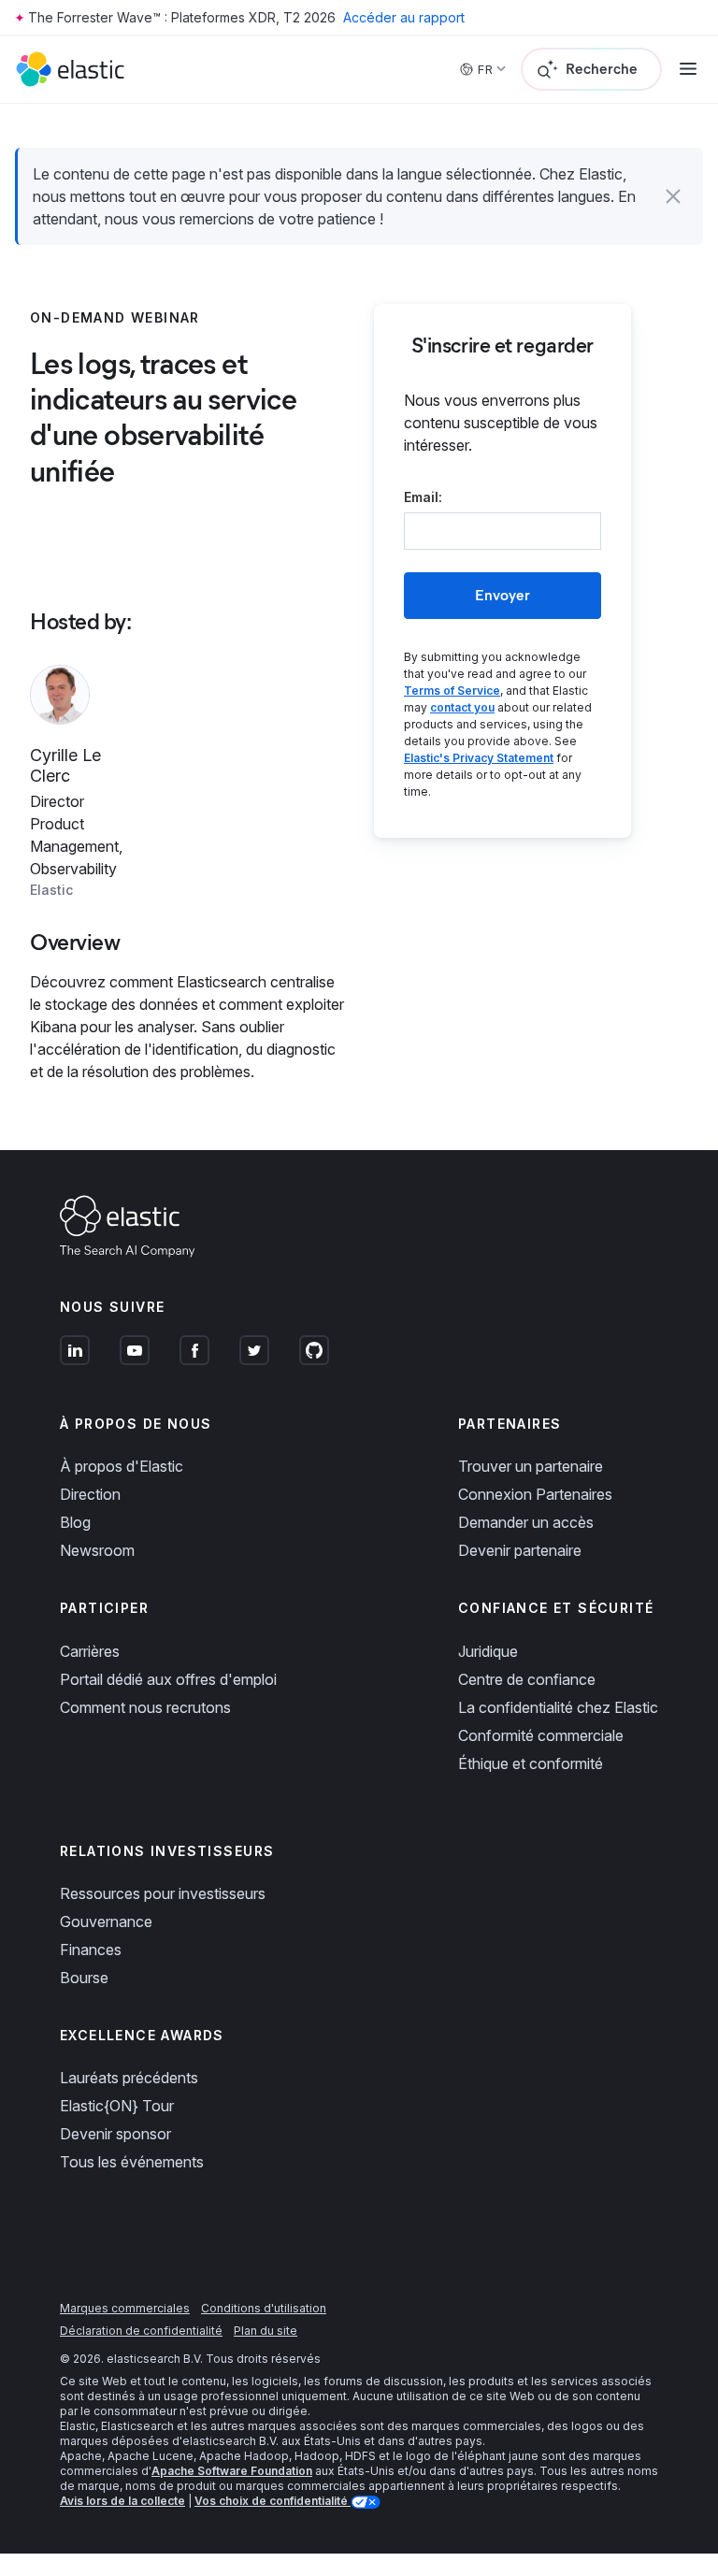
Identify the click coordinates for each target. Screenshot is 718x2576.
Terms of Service (452, 691)
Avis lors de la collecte (122, 2501)
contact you (462, 707)
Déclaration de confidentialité (141, 2331)
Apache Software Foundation (232, 2471)
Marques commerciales (125, 2308)
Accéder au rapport (404, 17)
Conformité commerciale (541, 1735)
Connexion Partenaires (535, 1494)
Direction (90, 1494)
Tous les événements (132, 2162)
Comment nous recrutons (145, 1707)
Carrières (90, 1651)
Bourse (84, 1978)
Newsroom (97, 1550)
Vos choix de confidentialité (273, 2501)
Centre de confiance (527, 1679)
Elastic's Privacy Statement (479, 758)
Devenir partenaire (520, 1550)
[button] (673, 196)
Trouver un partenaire (531, 1466)
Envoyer (503, 595)
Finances (91, 1950)
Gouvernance (106, 1921)
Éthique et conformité (531, 1763)
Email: (423, 497)
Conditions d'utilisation (264, 2308)
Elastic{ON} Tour (117, 2106)
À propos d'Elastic (122, 1466)
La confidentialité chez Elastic (558, 1707)
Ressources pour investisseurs (163, 1893)
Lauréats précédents (129, 2078)
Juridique (488, 1651)
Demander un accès (526, 1522)
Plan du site (266, 2331)
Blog (75, 1522)
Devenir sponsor (115, 2134)
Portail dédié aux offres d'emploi (168, 1679)
